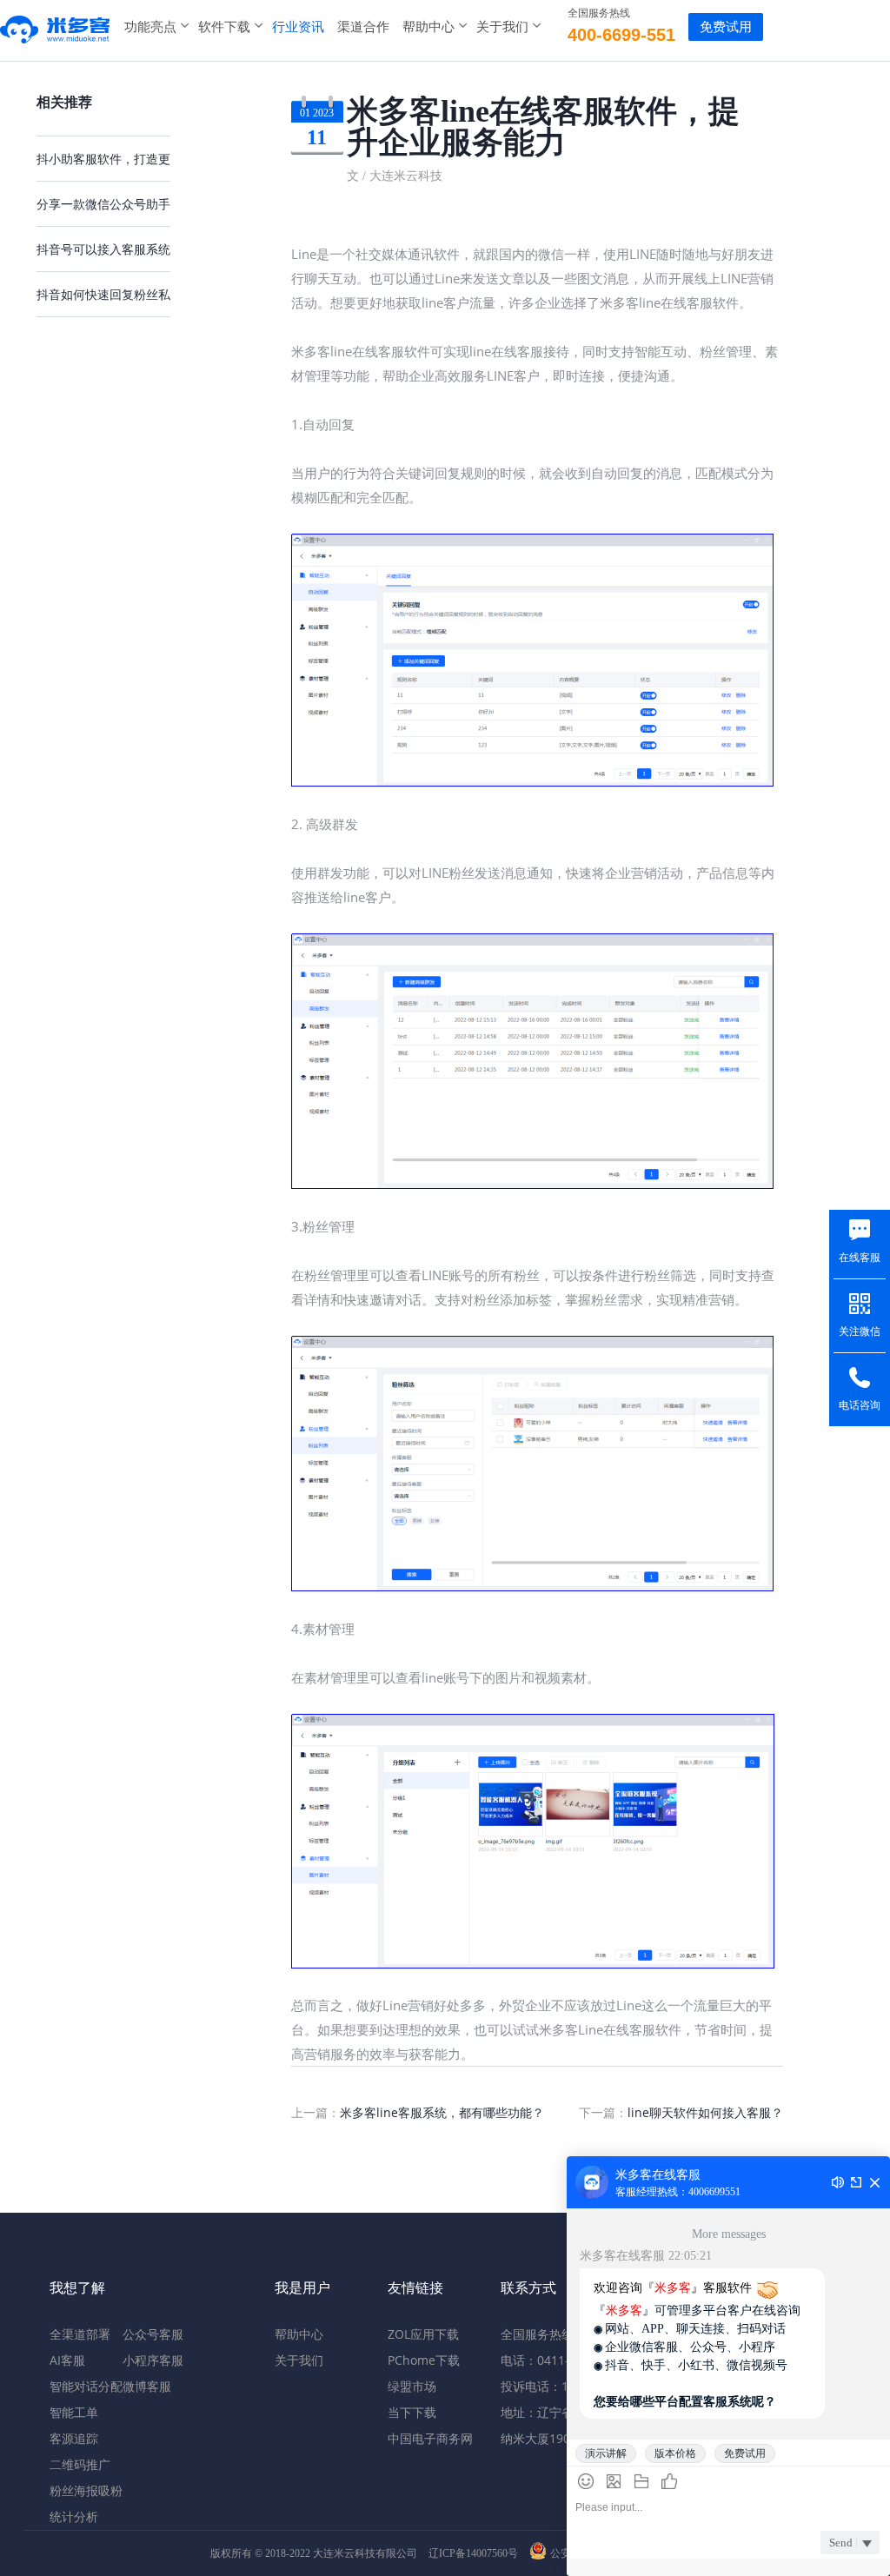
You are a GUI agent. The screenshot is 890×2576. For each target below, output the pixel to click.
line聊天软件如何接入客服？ (705, 2112)
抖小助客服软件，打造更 (103, 159)
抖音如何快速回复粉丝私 (103, 294)
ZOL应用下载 (423, 2334)
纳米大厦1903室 (545, 2438)
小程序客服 (153, 2360)
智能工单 (74, 2412)
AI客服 (67, 2360)
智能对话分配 (86, 2386)
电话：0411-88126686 (563, 2360)
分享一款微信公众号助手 (103, 204)
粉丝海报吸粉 (86, 2490)
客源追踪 (74, 2438)
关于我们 (502, 26)
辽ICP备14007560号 (473, 2553)
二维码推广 (80, 2464)
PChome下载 (424, 2360)
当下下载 (412, 2412)
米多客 (56, 26)
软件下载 (224, 26)
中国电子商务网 (430, 2438)
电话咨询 (860, 1405)
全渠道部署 (80, 2334)
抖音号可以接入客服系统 (103, 249)
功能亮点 (150, 26)
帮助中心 (428, 26)
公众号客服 (153, 2334)
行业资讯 (298, 26)
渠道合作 (363, 26)
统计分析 (74, 2516)
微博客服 (147, 2386)
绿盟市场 (412, 2386)
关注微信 (860, 1331)
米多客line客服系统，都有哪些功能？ (442, 2112)
